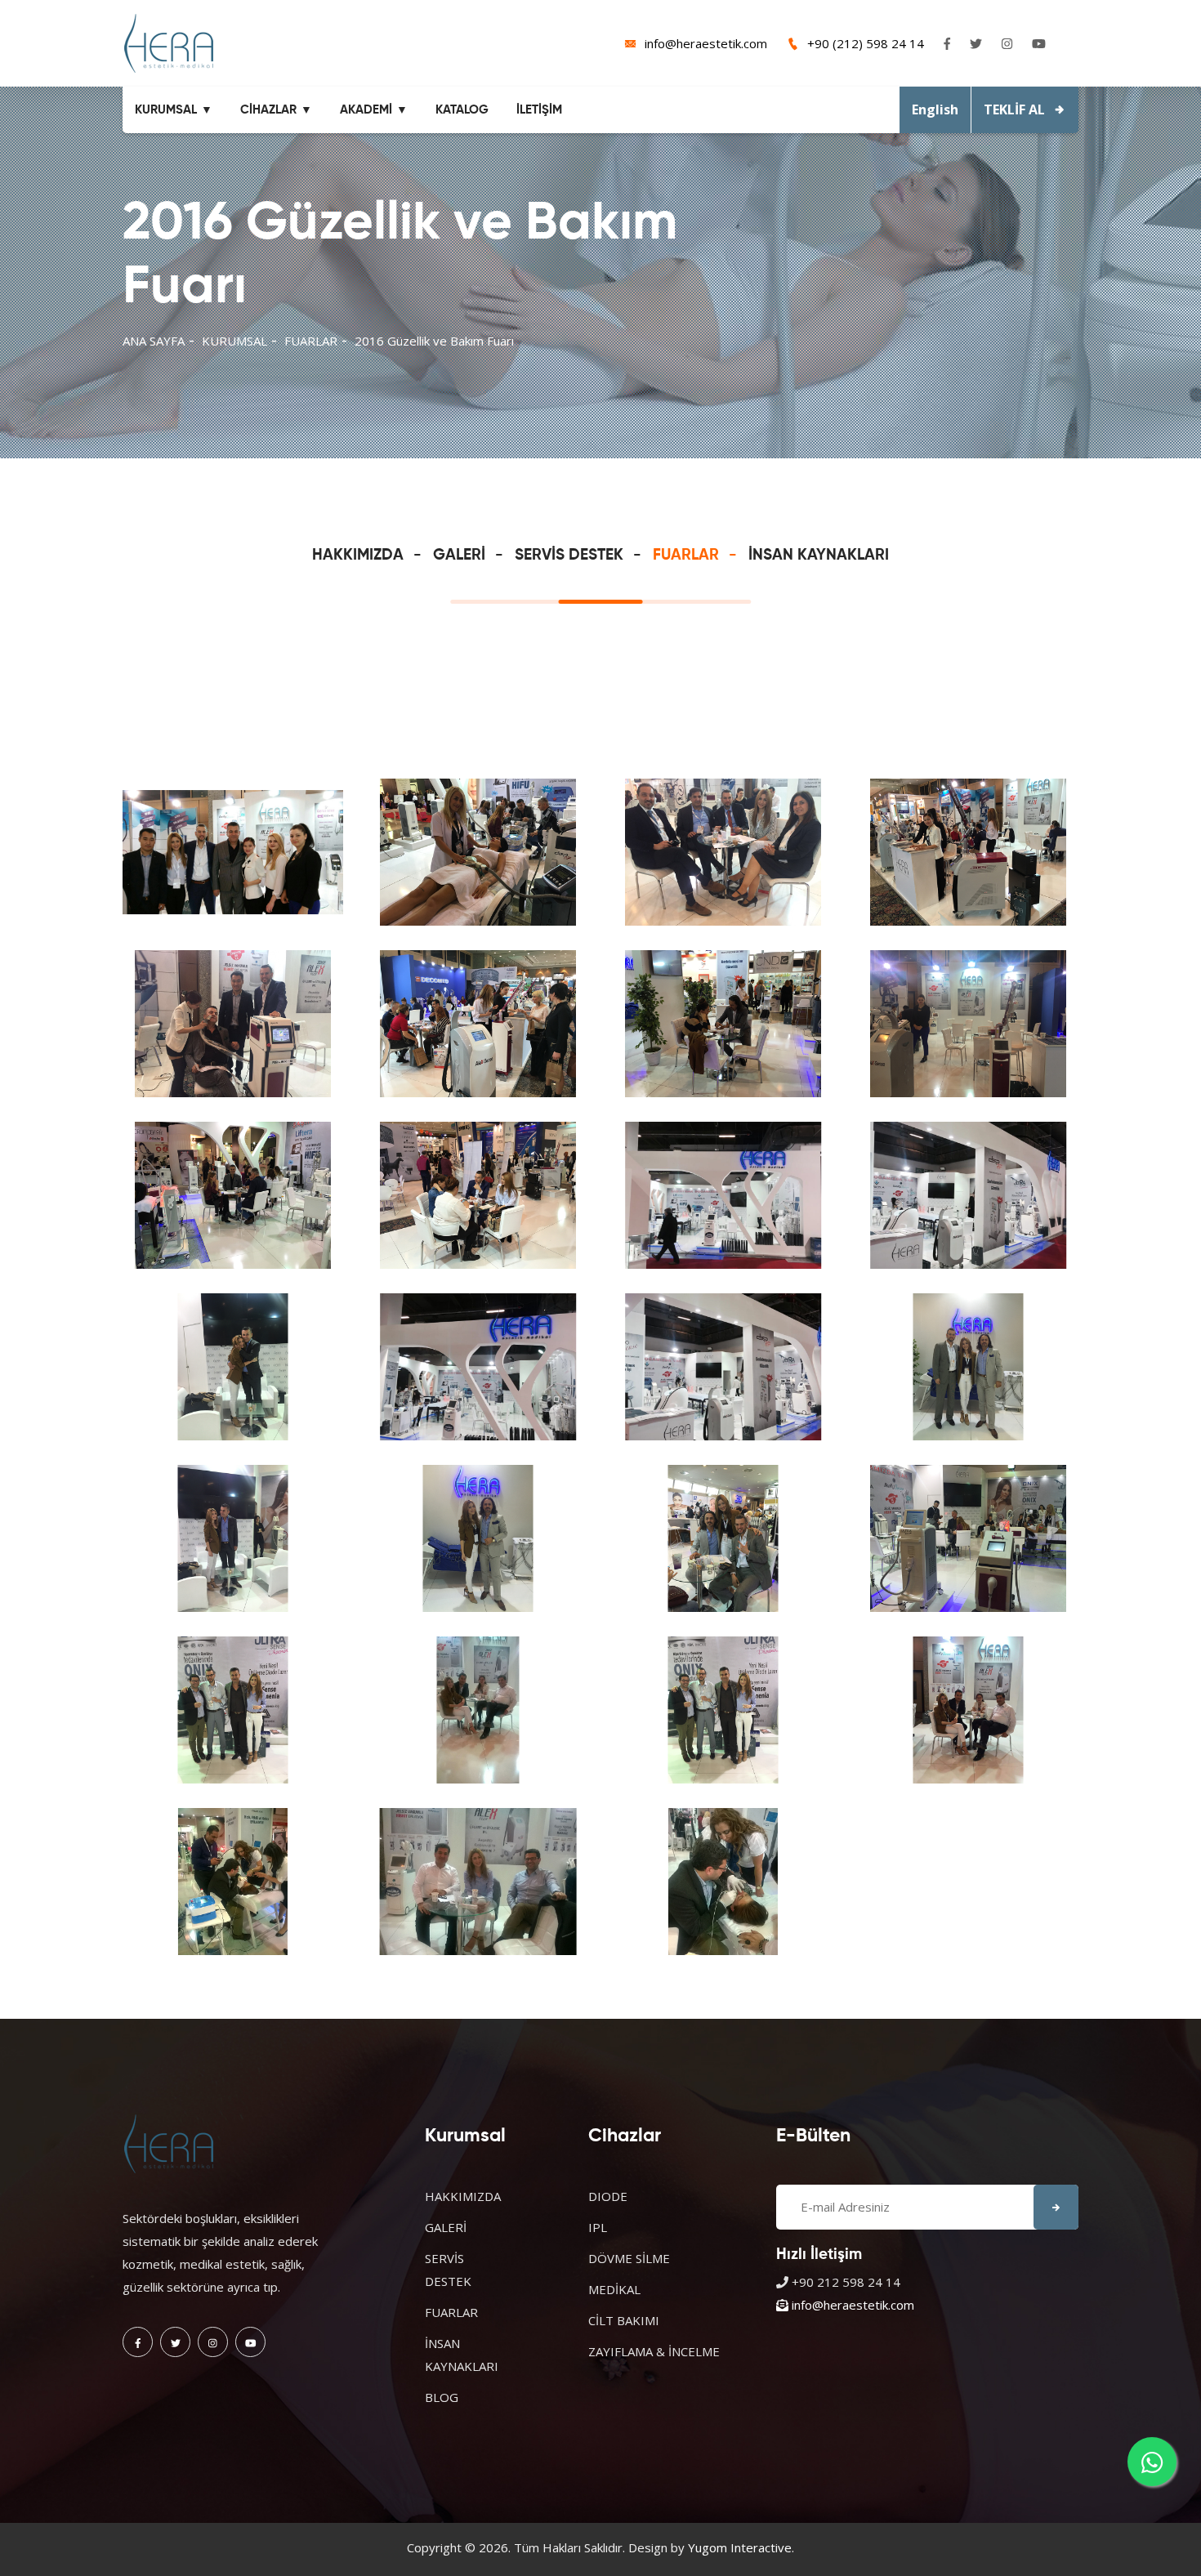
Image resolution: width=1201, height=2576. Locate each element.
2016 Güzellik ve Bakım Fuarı (434, 341)
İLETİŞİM (539, 110)
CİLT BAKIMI (624, 2320)
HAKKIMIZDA (358, 555)
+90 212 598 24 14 (846, 2282)
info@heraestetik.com (706, 43)
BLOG (442, 2397)
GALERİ (459, 555)
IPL (598, 2227)
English (935, 109)
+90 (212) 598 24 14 (866, 43)
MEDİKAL (614, 2289)
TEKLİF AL (1014, 109)
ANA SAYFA (154, 341)
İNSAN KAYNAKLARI (819, 555)
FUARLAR (311, 341)
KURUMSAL (166, 110)
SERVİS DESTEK (569, 555)
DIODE (608, 2196)
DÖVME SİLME (629, 2258)
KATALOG (462, 110)
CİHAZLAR (268, 110)
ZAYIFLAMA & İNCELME (654, 2351)
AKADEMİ (366, 110)
